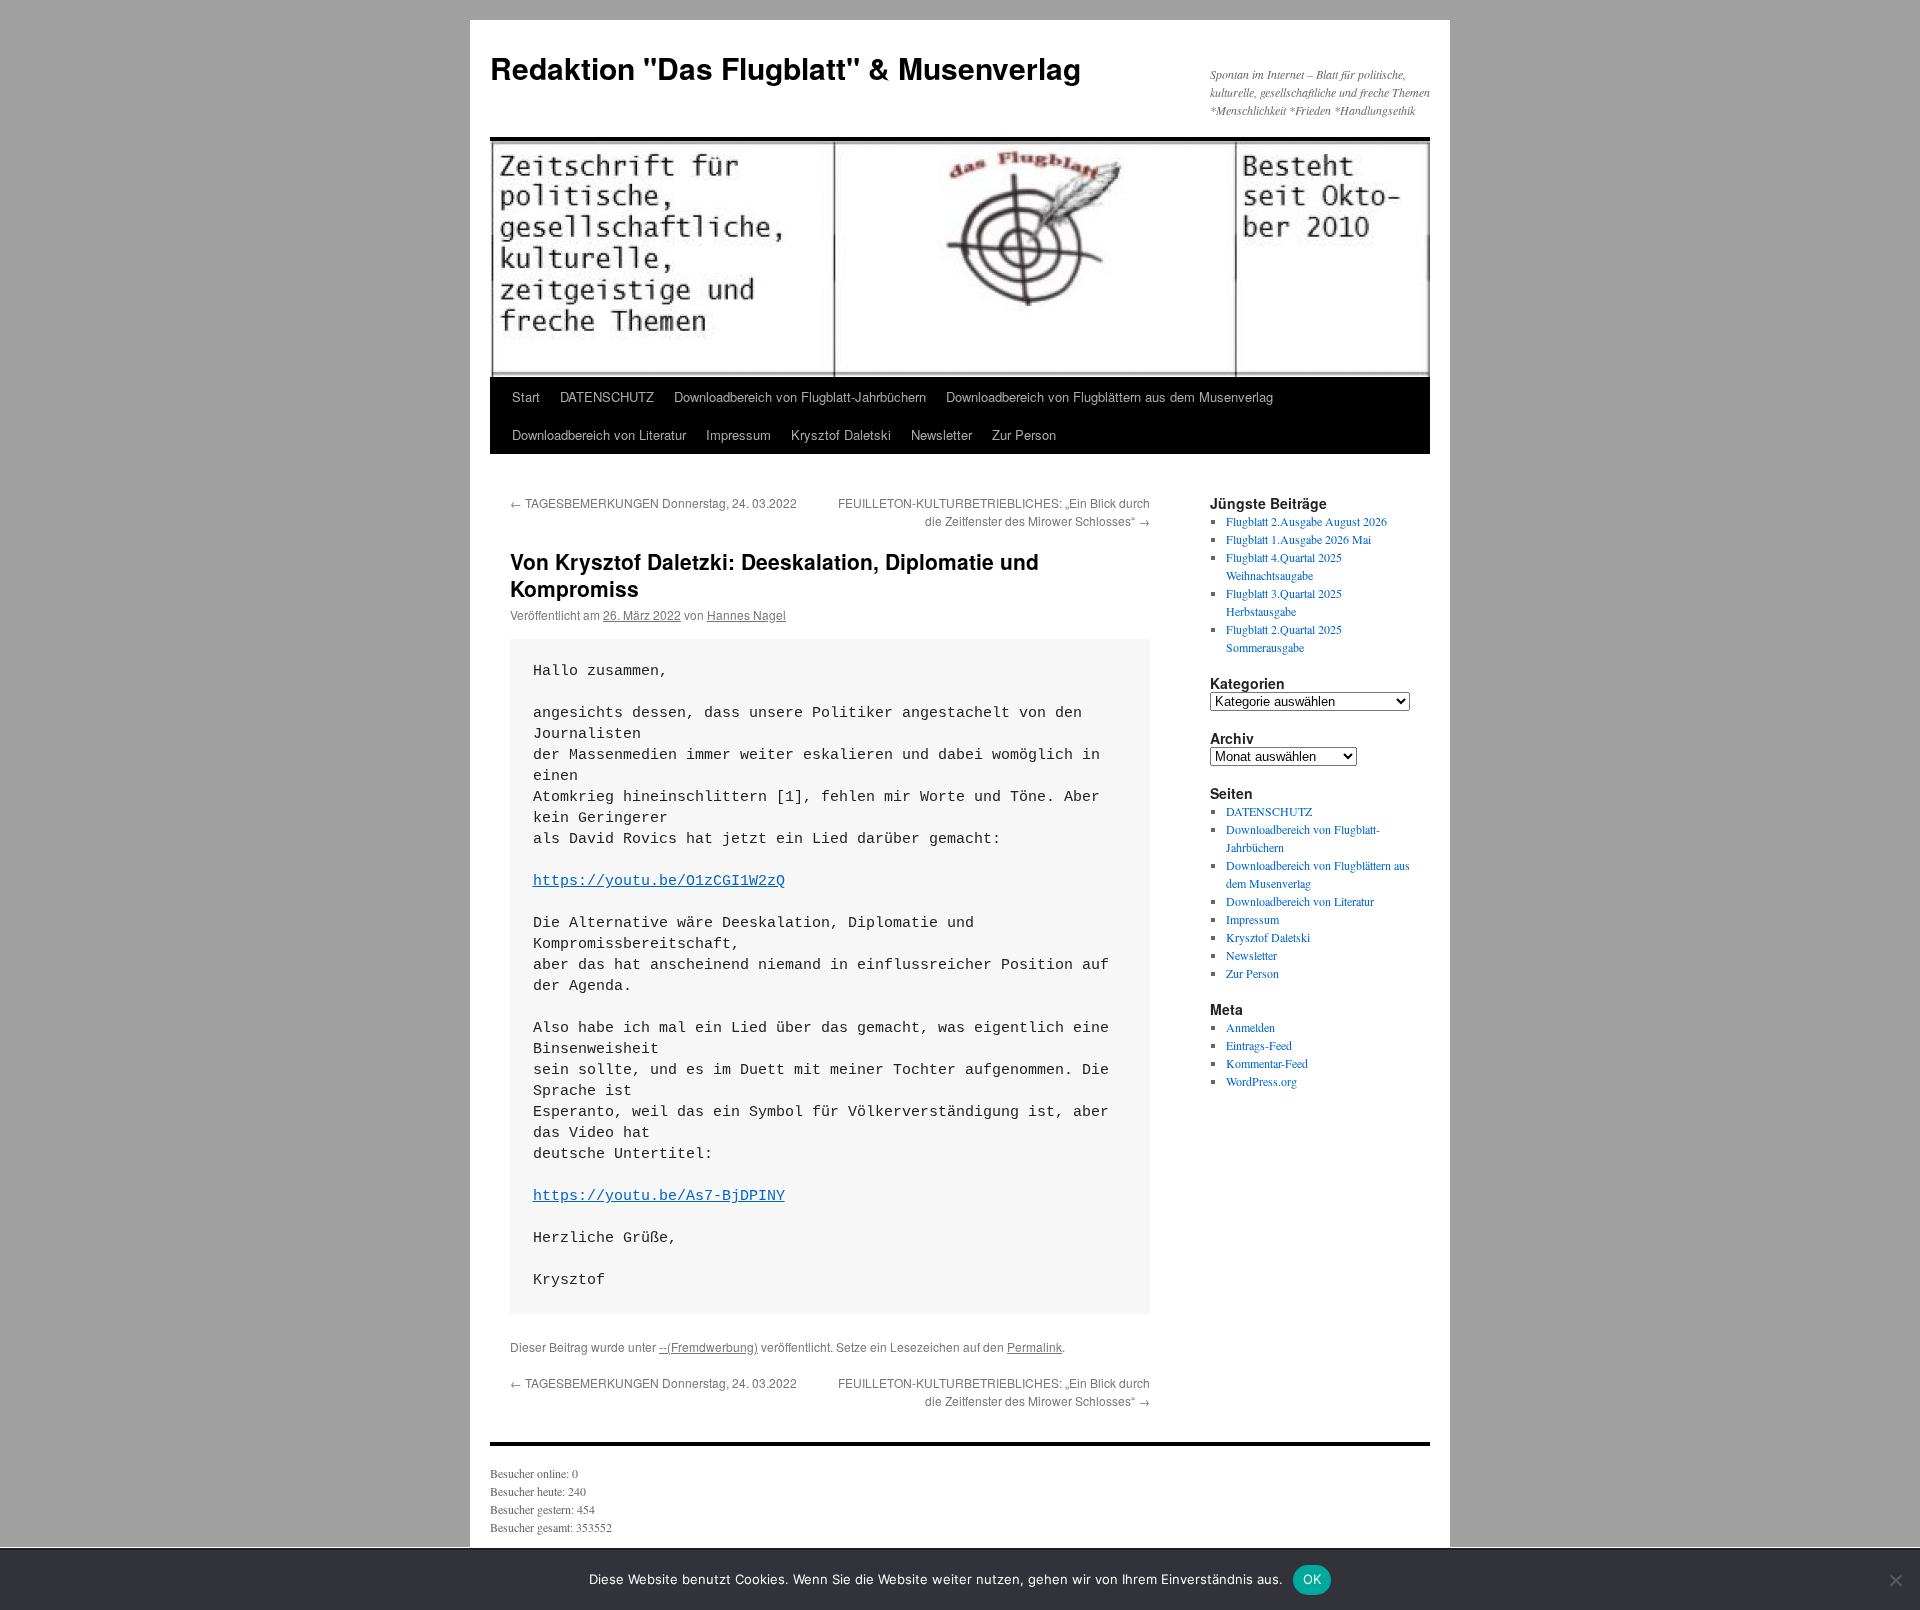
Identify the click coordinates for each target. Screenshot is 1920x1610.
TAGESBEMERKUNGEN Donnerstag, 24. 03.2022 (653, 502)
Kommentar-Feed (1267, 1063)
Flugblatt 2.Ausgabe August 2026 (1306, 521)
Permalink (1034, 1346)
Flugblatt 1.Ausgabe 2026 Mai (1298, 539)
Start (526, 396)
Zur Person (1024, 434)
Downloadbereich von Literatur (599, 434)
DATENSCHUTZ (607, 396)
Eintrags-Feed (1259, 1045)
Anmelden (1250, 1027)
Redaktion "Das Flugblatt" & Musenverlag (785, 67)
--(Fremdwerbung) (708, 1346)
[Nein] (1895, 1580)
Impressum (738, 434)
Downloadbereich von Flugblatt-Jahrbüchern (800, 396)
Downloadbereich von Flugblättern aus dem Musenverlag (1109, 396)
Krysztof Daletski (841, 434)
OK (1312, 1579)
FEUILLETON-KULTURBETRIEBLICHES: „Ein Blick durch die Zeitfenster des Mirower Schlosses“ (994, 511)
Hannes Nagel (746, 614)
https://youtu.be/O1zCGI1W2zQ (659, 881)
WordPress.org (1261, 1081)
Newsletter (941, 434)
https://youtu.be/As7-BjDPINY (659, 1196)
